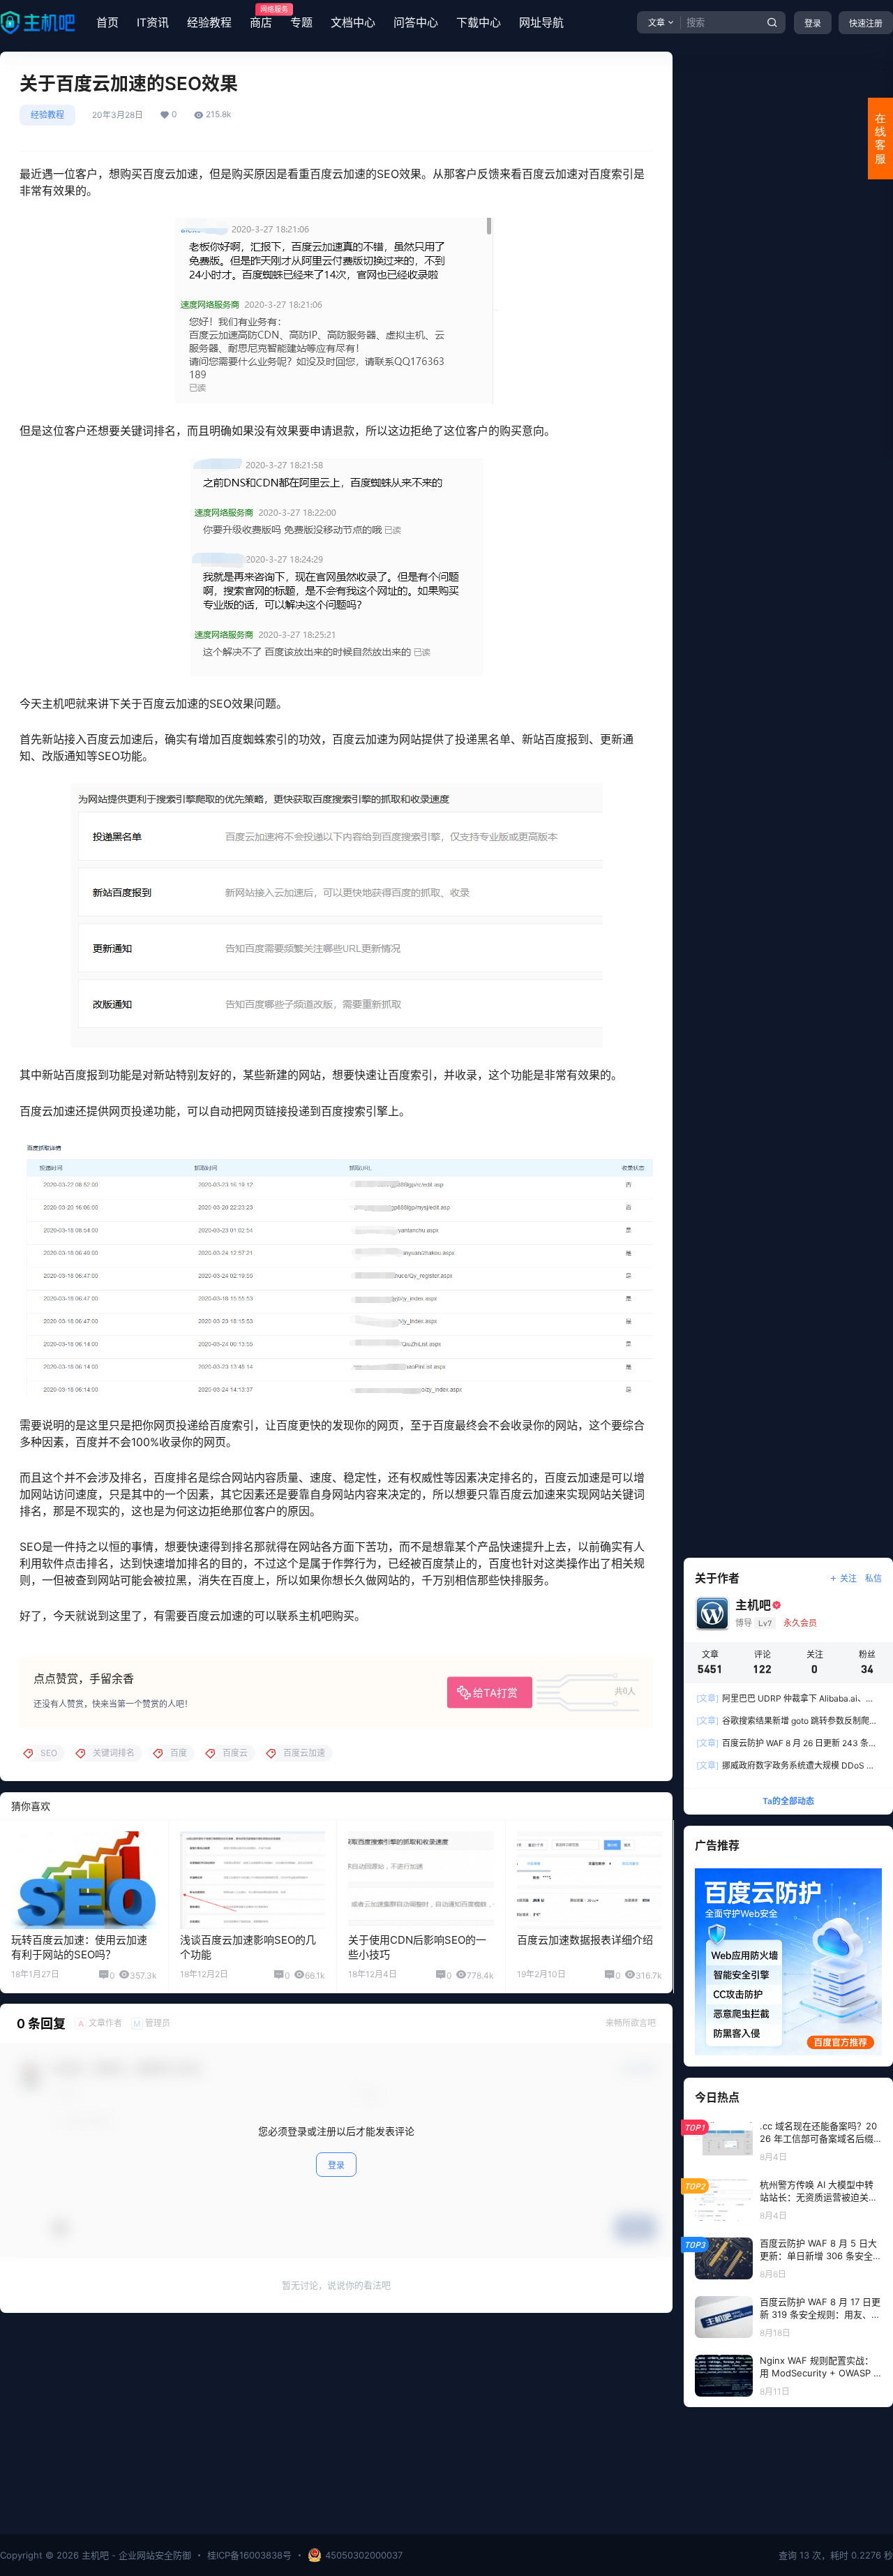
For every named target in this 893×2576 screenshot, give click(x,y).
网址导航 (541, 22)
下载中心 (479, 22)
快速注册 (866, 23)
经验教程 (209, 22)
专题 (301, 22)
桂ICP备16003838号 (249, 2555)
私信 (873, 1578)
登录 (813, 23)
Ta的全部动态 (788, 1801)
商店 (261, 17)
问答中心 (416, 22)
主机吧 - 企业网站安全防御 (135, 2555)
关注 (848, 1578)
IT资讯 (153, 22)
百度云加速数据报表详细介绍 (585, 1940)
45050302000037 (364, 2555)
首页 (107, 22)
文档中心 (353, 22)
